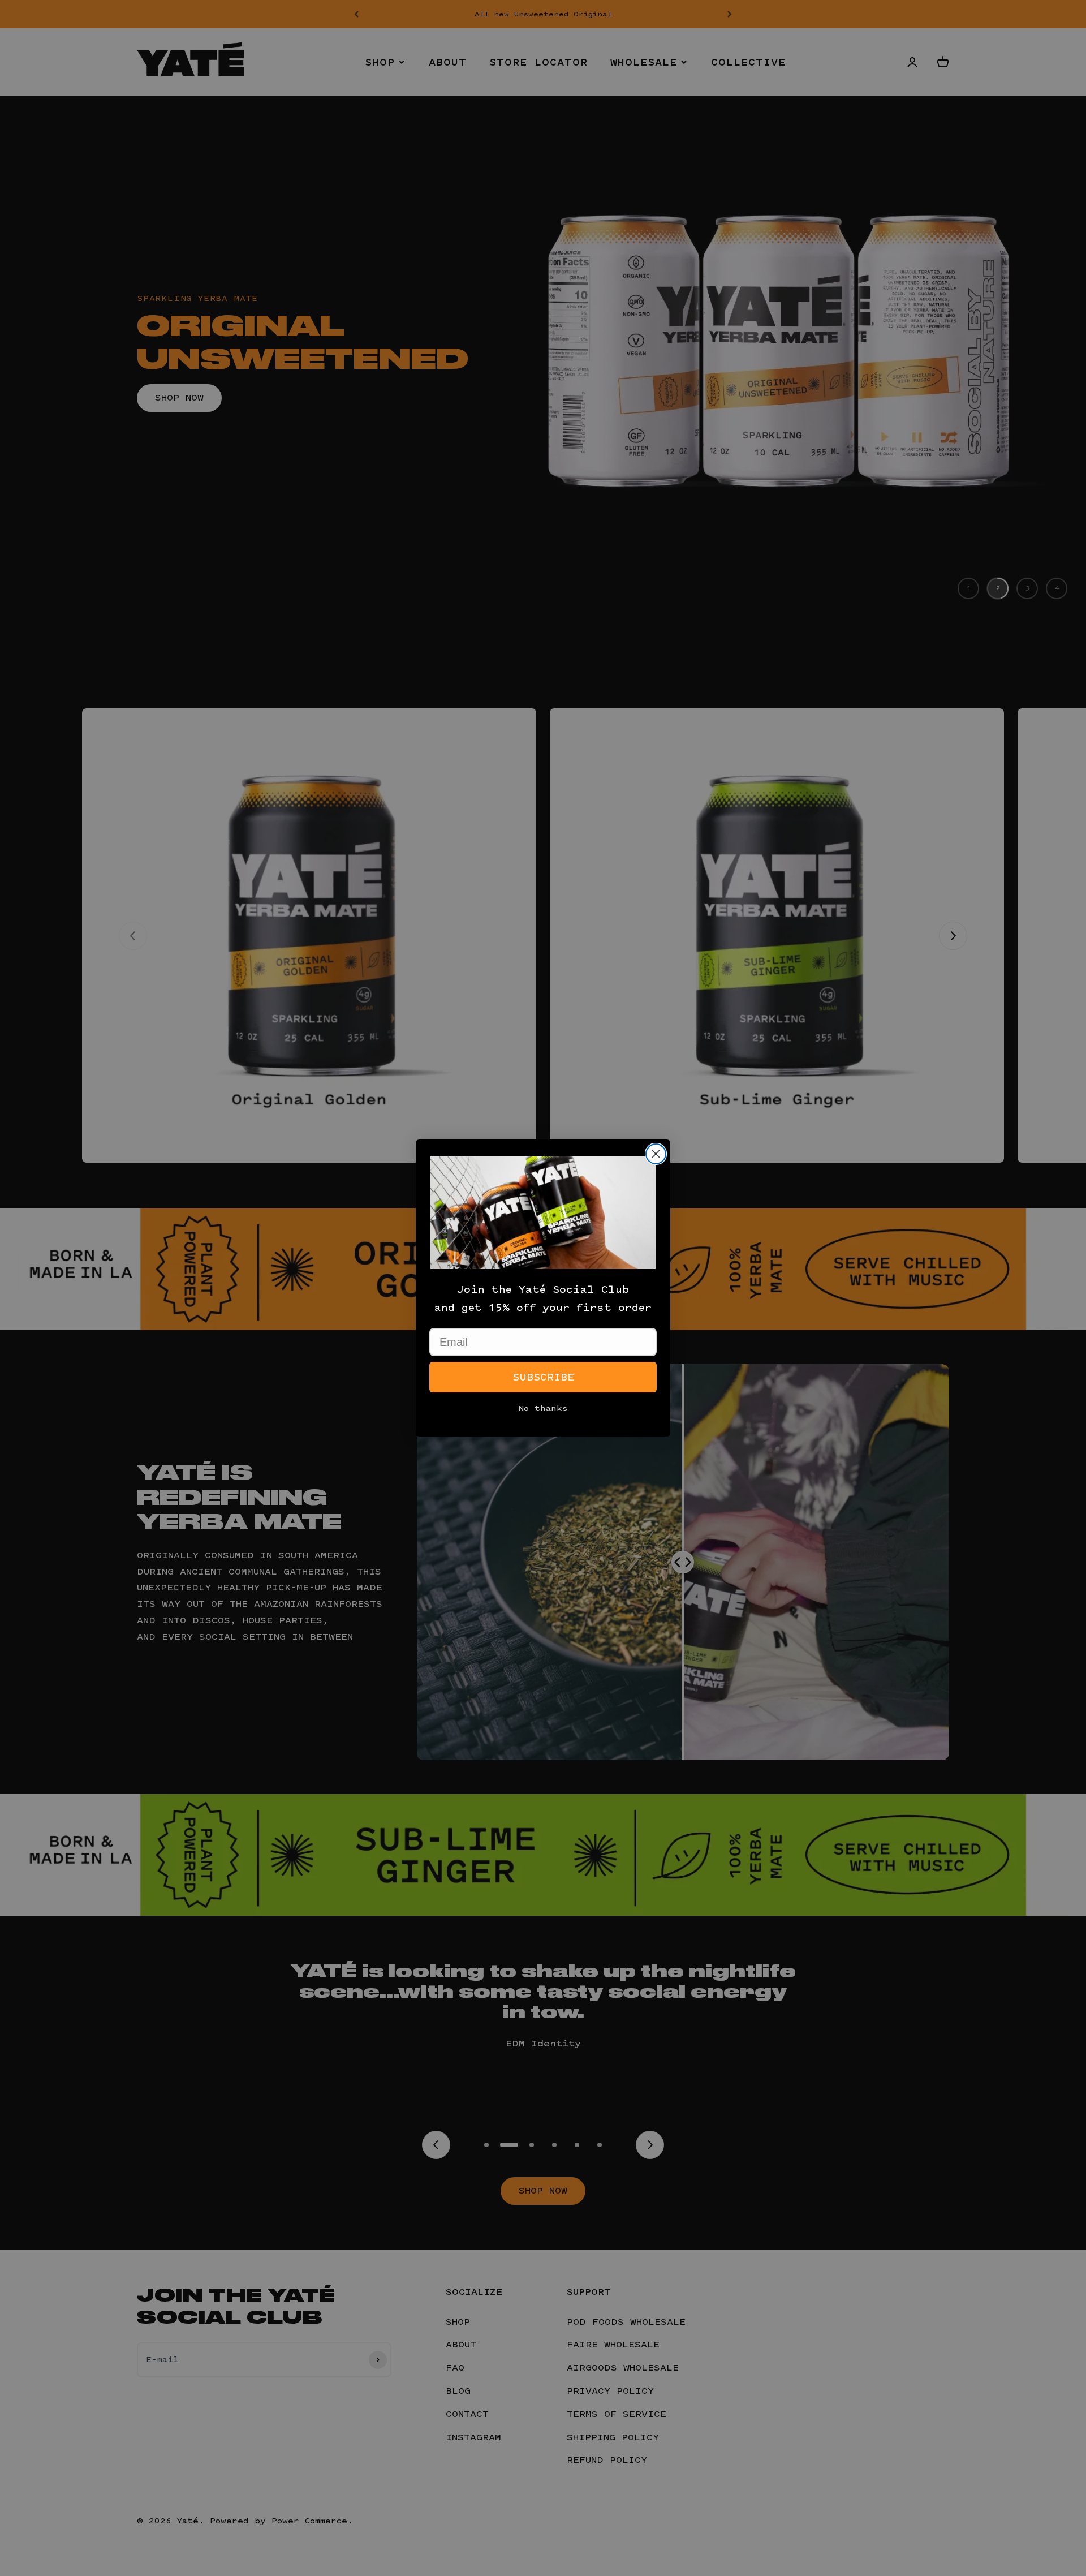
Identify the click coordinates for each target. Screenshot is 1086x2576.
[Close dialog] (656, 1154)
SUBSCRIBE (543, 1377)
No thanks (543, 1409)
